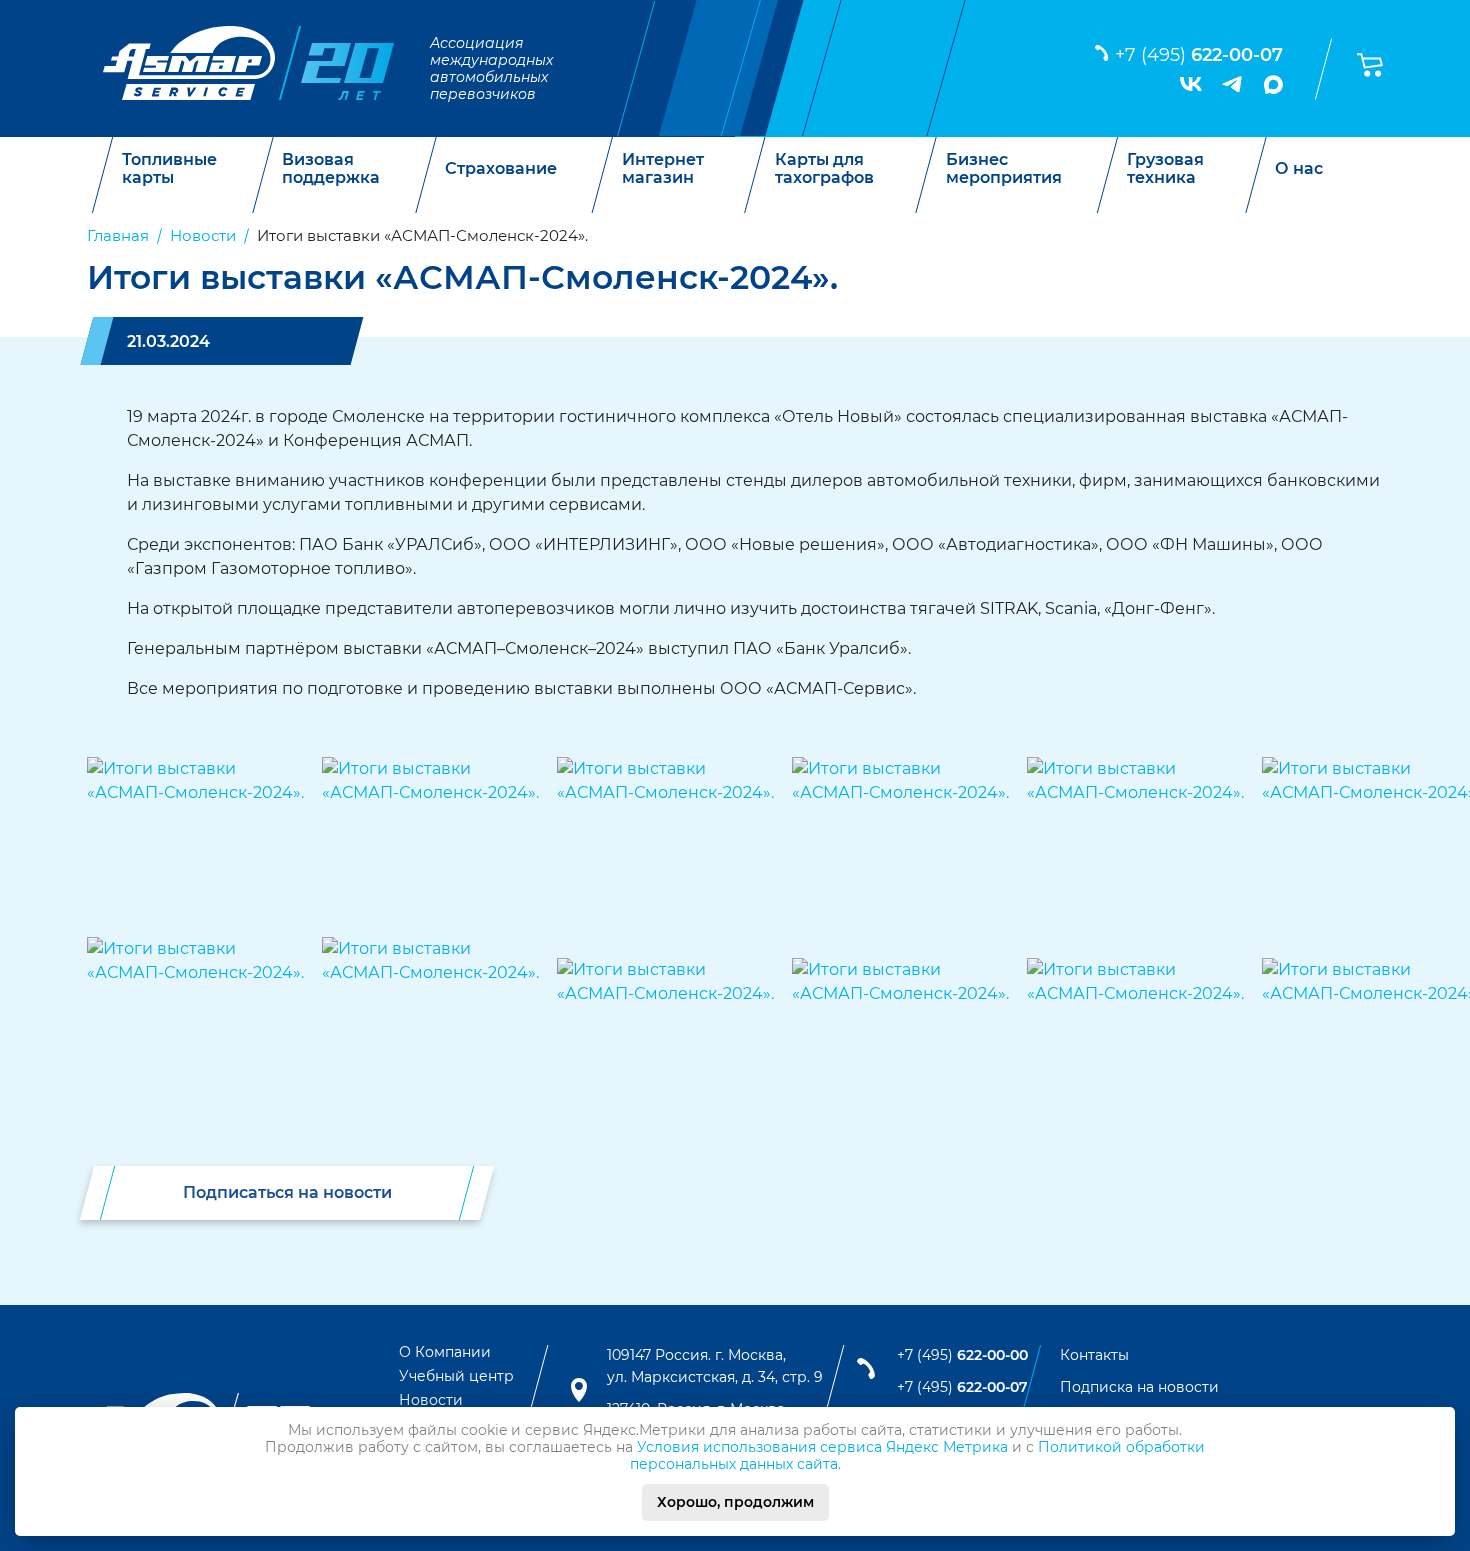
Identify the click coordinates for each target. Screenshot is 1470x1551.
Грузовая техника (1165, 168)
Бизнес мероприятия (1004, 168)
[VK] (1191, 84)
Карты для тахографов (824, 168)
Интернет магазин (663, 168)
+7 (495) (1199, 55)
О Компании (445, 1352)
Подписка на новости (1139, 1387)
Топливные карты (169, 168)
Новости (431, 1400)
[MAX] (1273, 84)
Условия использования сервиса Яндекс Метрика (822, 1447)
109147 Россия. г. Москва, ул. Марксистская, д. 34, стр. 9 (715, 1366)
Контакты (1094, 1355)
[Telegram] (1233, 84)
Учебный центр (456, 1376)
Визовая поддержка (331, 168)
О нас (1299, 169)
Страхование (501, 169)
